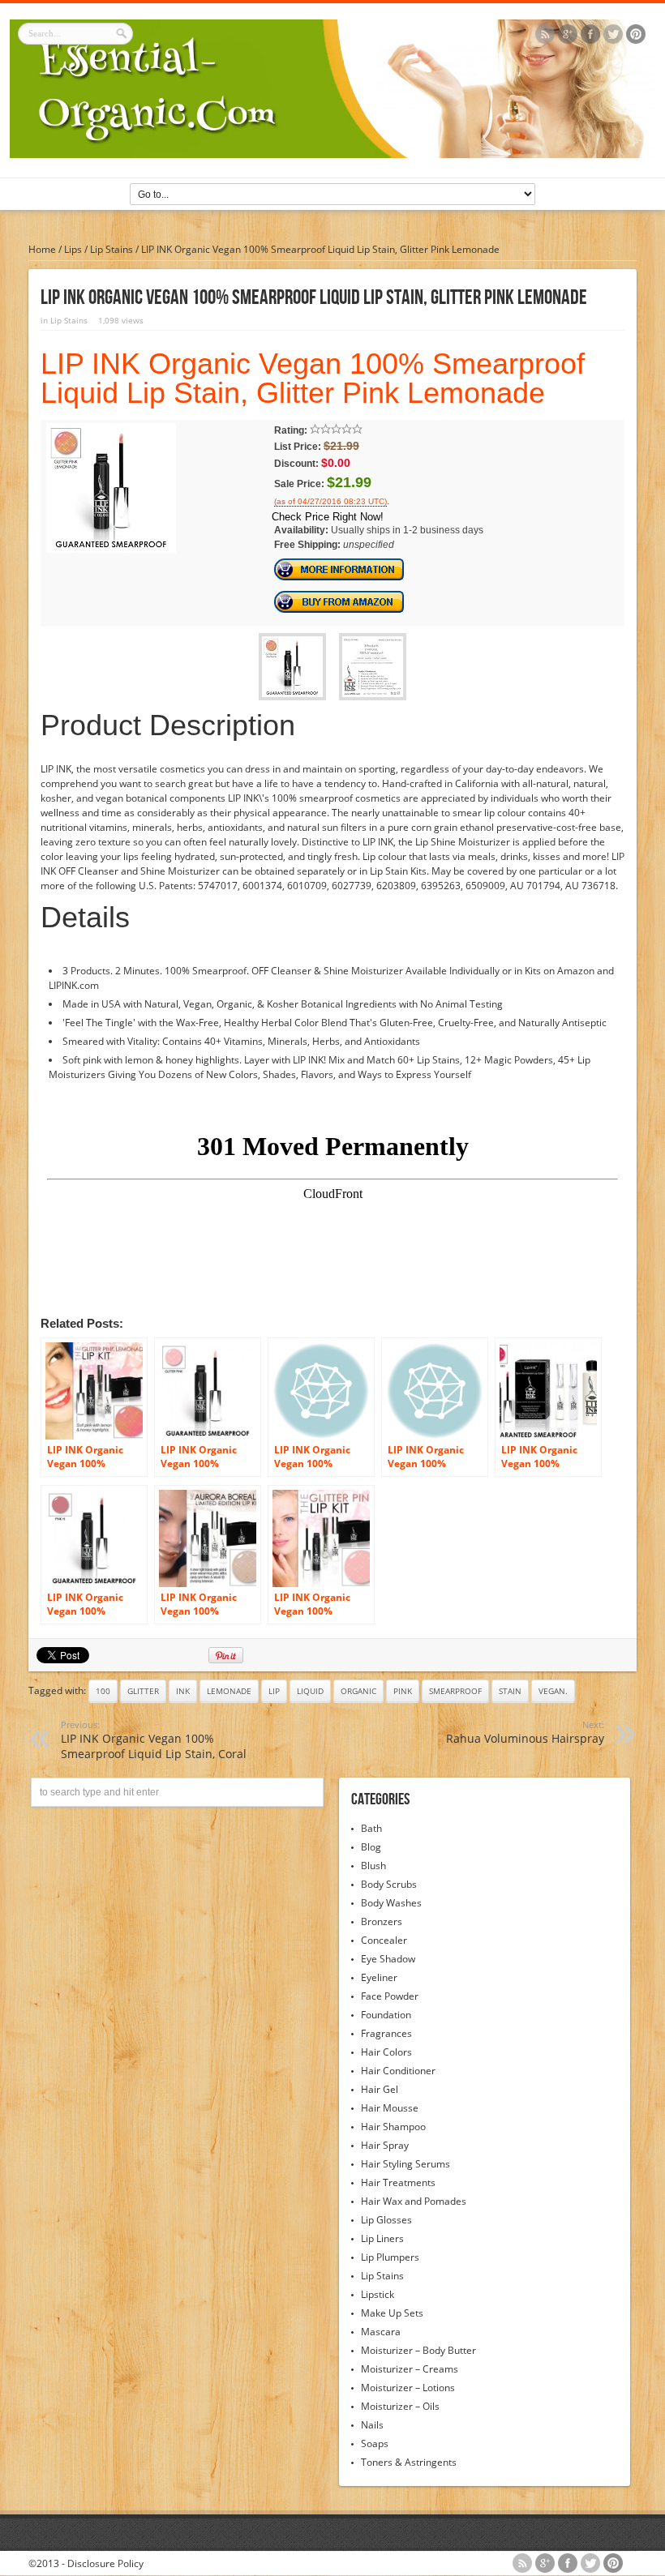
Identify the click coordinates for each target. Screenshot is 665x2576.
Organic (358, 1691)
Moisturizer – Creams (410, 2369)
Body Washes (391, 1903)
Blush (373, 1866)
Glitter (143, 1691)
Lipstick (378, 2294)
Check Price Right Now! (328, 517)
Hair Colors (386, 2052)
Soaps (375, 2443)
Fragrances (386, 2033)
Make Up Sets (392, 2313)
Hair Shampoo (393, 2127)
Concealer (384, 1940)
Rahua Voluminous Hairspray (525, 1732)
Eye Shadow (388, 1959)
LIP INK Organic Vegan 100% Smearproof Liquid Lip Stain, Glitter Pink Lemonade (313, 378)
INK (183, 1691)
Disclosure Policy (105, 2563)
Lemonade (229, 1691)
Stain (510, 1691)
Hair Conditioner (398, 2071)
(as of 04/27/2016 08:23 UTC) (330, 502)
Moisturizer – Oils (400, 2406)
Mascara (381, 2332)
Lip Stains (112, 249)
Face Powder (390, 1996)
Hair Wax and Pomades (414, 2201)
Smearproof (455, 1691)
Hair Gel (380, 2089)
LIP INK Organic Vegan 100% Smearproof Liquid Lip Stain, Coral (154, 1740)
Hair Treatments (398, 2182)
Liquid (310, 1691)
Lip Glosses (386, 2220)
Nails (372, 2425)
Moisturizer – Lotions (408, 2388)
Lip (274, 1691)
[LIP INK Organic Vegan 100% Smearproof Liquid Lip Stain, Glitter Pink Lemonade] (111, 550)
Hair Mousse (390, 2108)
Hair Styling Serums (405, 2164)
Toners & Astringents (409, 2462)
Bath (371, 1828)
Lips (73, 249)
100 (103, 1691)
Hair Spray (385, 2145)
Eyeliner (379, 1977)
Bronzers (382, 1921)
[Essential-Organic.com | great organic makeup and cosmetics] (332, 154)
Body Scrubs (389, 1884)
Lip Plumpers (390, 2257)
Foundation (386, 2015)
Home (42, 249)
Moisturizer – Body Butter (418, 2350)
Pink (403, 1691)
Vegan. (553, 1691)
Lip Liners (382, 2238)
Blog (371, 1847)
